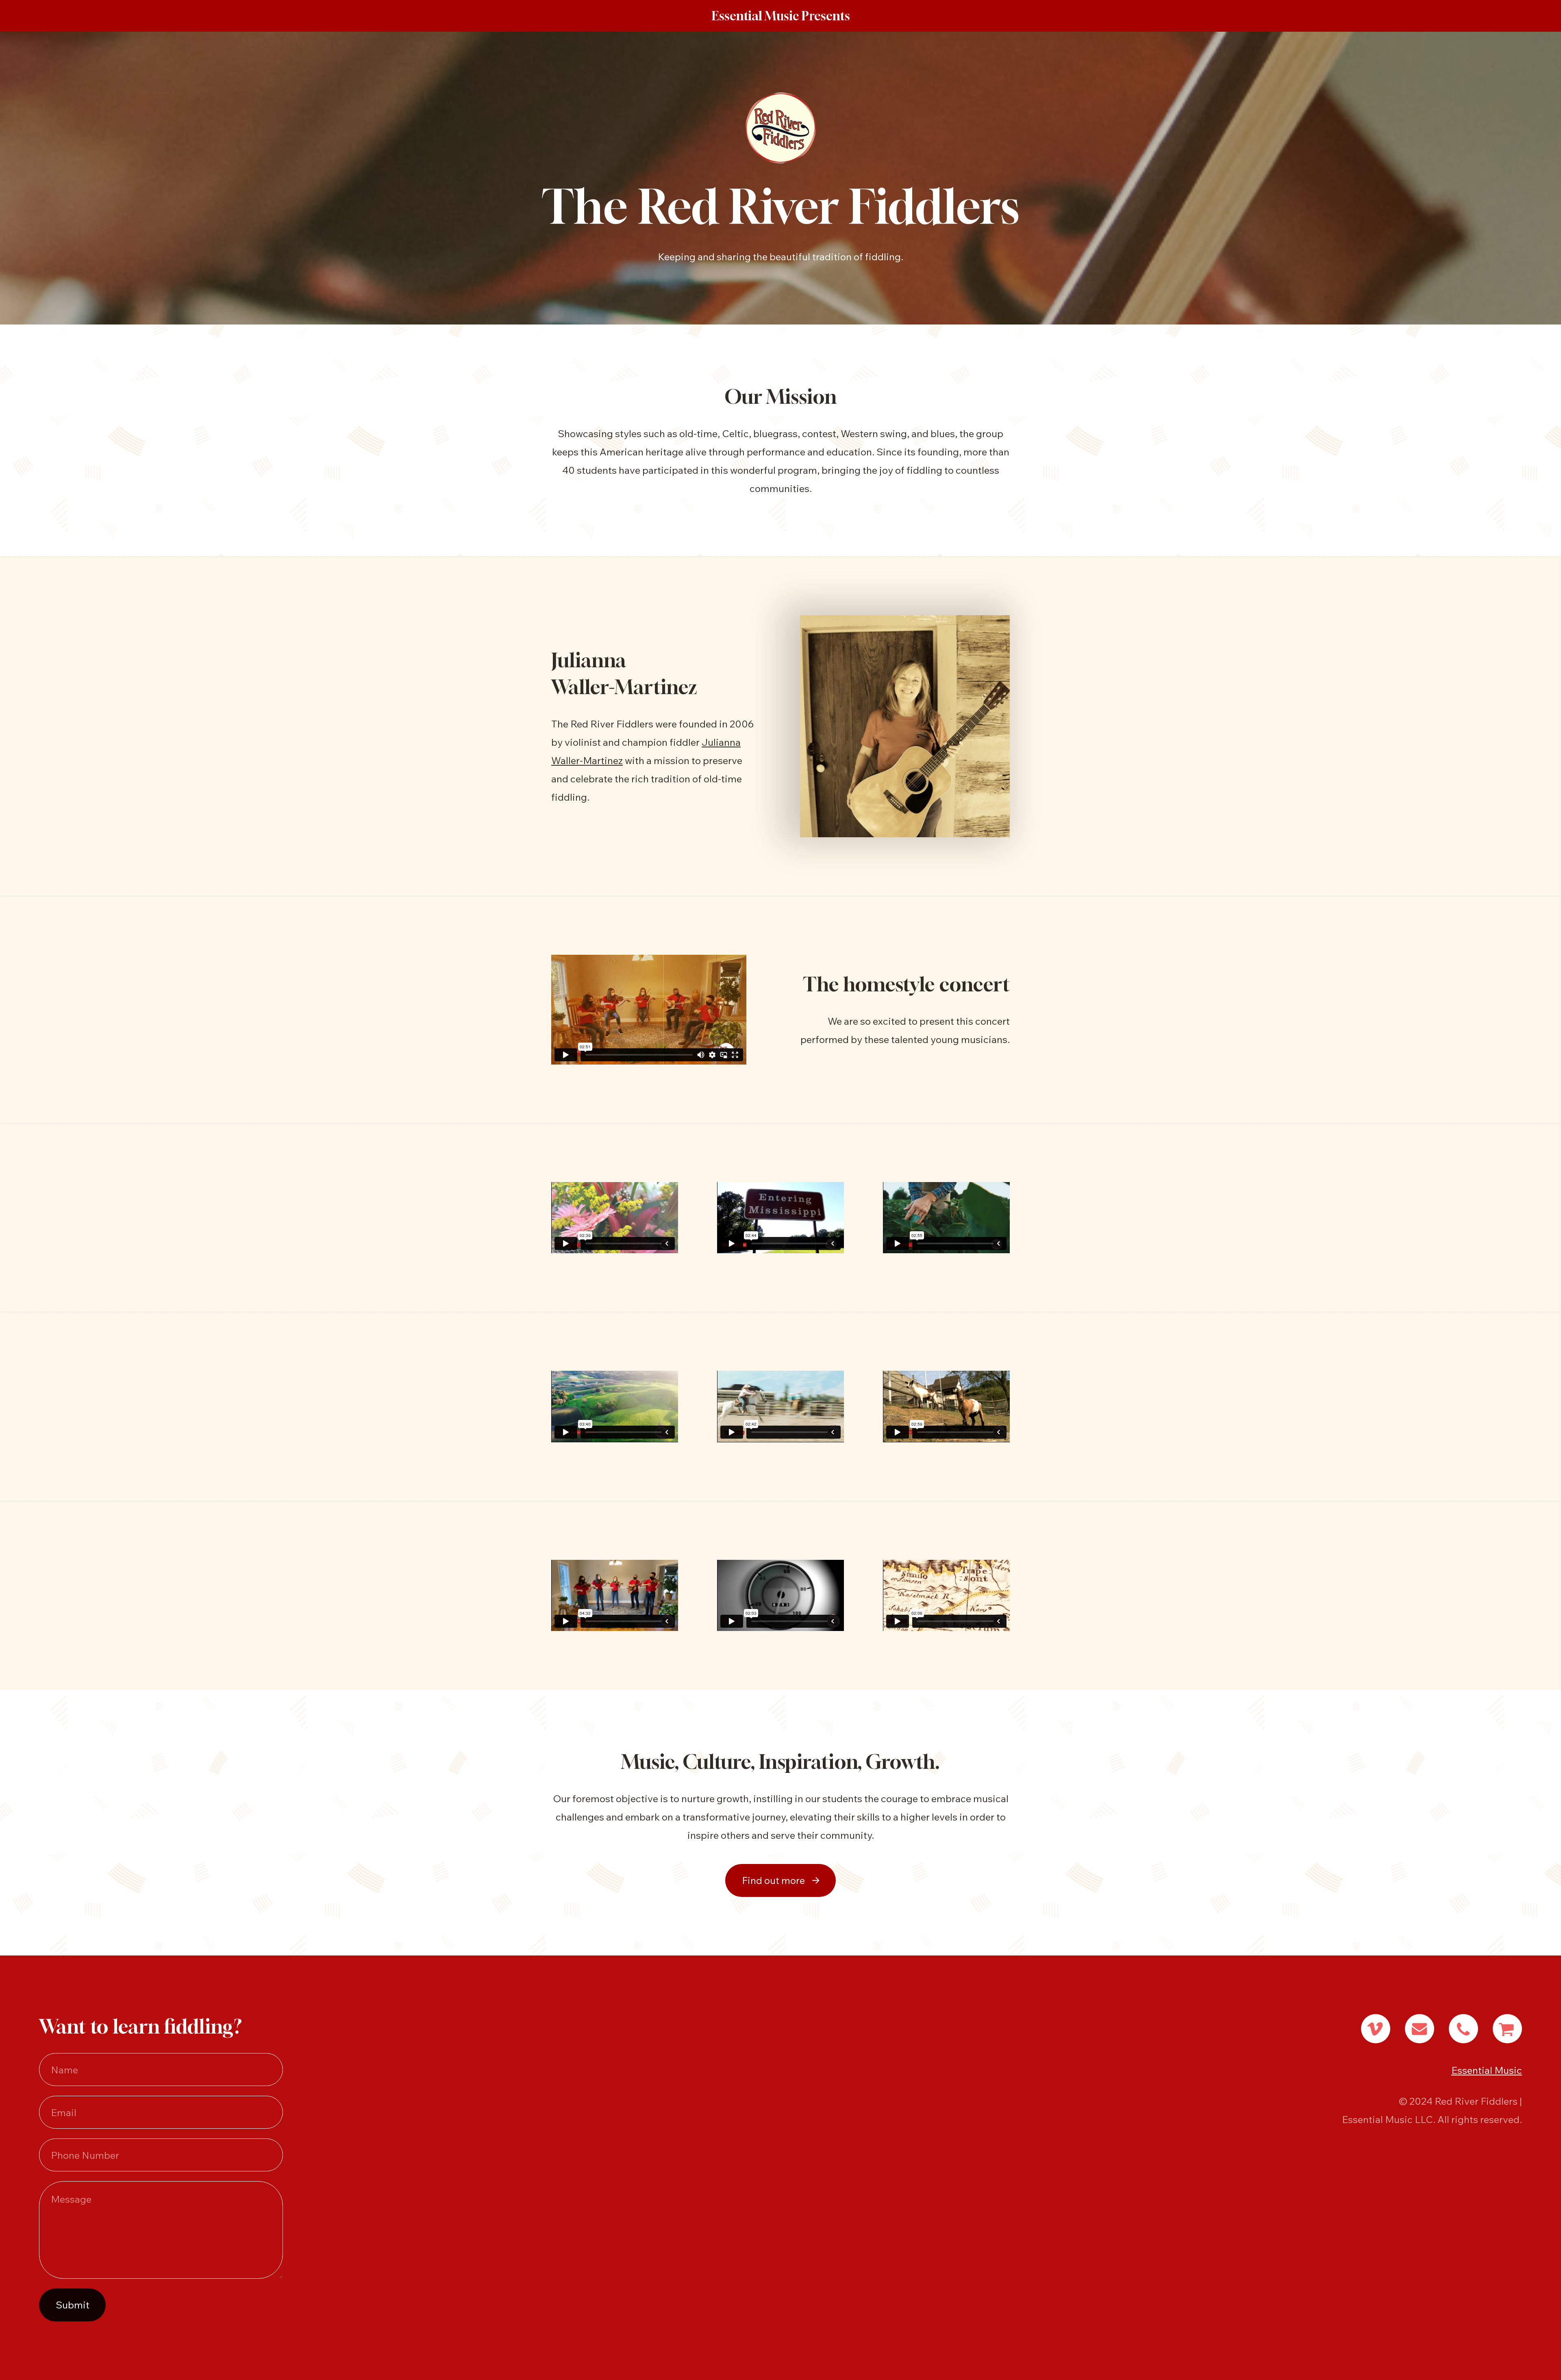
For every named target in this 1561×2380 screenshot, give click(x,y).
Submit (73, 2305)
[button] (780, 1880)
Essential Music (1487, 2070)
